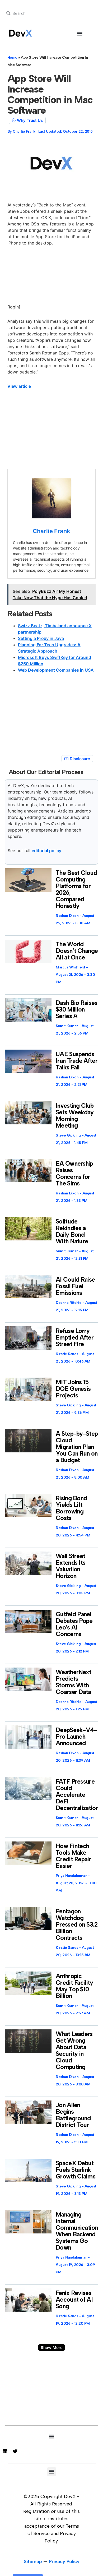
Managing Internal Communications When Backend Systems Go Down (78, 2231)
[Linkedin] (5, 2451)
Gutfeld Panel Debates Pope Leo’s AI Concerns (74, 1624)
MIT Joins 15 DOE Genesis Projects (73, 1389)
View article (19, 386)
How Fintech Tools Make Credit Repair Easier (73, 1856)
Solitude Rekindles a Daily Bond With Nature (72, 1231)
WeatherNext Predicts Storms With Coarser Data (73, 1682)
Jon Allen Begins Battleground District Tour (73, 2115)
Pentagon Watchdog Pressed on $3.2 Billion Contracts (77, 1924)
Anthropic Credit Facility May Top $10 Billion (74, 1986)
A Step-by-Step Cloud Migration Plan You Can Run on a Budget (77, 1447)
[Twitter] (15, 2451)
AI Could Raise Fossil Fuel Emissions (75, 1286)
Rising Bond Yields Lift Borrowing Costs (71, 1508)
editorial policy (46, 851)
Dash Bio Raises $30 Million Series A (77, 1009)
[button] (80, 33)
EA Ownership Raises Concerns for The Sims (74, 1173)
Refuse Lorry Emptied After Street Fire (75, 1337)
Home (12, 57)
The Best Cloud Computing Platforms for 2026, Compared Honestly (76, 889)
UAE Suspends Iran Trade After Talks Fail (77, 1061)
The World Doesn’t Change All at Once (77, 951)
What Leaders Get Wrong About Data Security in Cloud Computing (74, 2050)
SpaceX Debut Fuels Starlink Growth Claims (76, 2170)
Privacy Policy (64, 2561)
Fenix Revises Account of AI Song (74, 2300)
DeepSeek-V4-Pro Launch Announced (76, 1737)
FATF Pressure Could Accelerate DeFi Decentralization (77, 1795)
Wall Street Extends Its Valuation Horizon (71, 1566)
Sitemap (33, 2561)
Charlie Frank (51, 531)
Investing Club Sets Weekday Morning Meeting (75, 1116)
